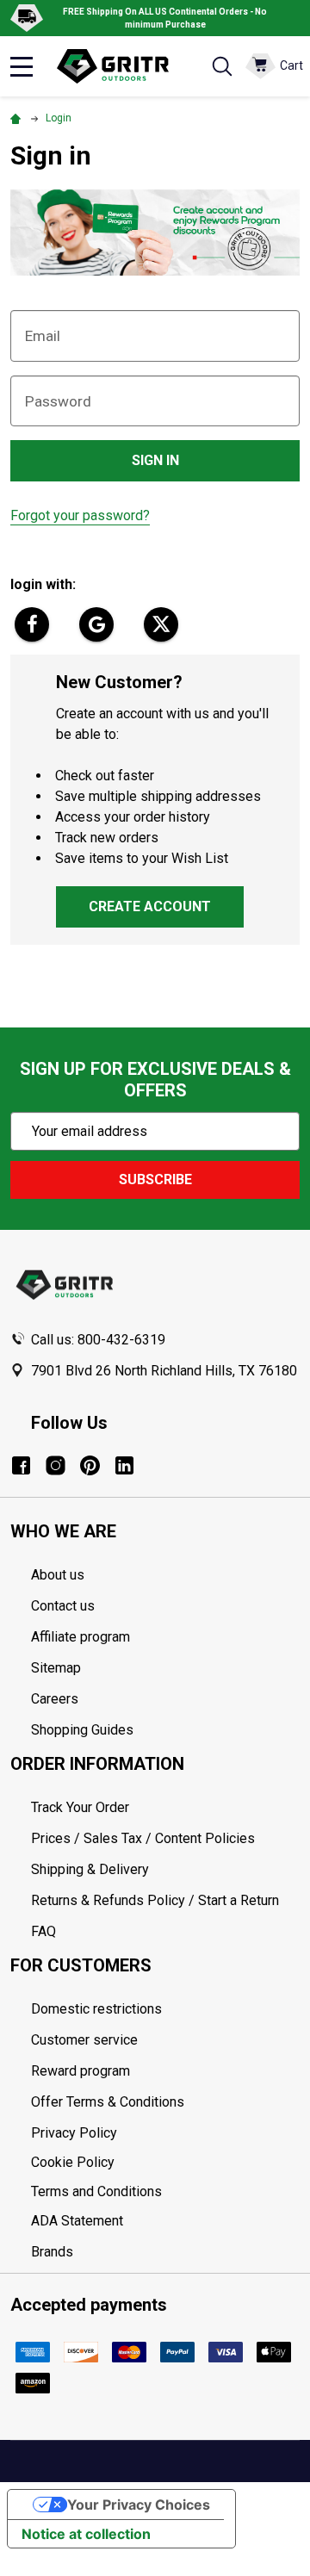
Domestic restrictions (96, 2009)
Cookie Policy (165, 2163)
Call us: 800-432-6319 (98, 1340)
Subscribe (155, 1179)
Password (58, 401)
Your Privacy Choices (139, 2505)
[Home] (18, 118)
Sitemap (56, 1668)
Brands (52, 2252)
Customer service (84, 2040)
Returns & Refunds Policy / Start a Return (155, 1900)
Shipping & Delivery (90, 1869)
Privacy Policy (165, 2133)
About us (58, 1575)
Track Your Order (80, 1807)
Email (43, 336)
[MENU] (22, 66)
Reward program (81, 2071)
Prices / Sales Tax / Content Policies (143, 1838)
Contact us (63, 1606)
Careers (55, 1699)
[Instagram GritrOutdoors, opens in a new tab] (56, 1465)
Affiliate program (81, 1637)
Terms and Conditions (165, 2192)
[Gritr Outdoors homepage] (121, 66)
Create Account (150, 906)
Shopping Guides (82, 1730)
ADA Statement (77, 2221)
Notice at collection (86, 2534)
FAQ (43, 1931)
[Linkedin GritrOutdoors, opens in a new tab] (124, 1465)
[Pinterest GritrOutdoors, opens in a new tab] (90, 1465)
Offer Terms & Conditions (108, 2102)
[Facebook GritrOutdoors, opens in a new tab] (21, 1465)
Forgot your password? (80, 515)
